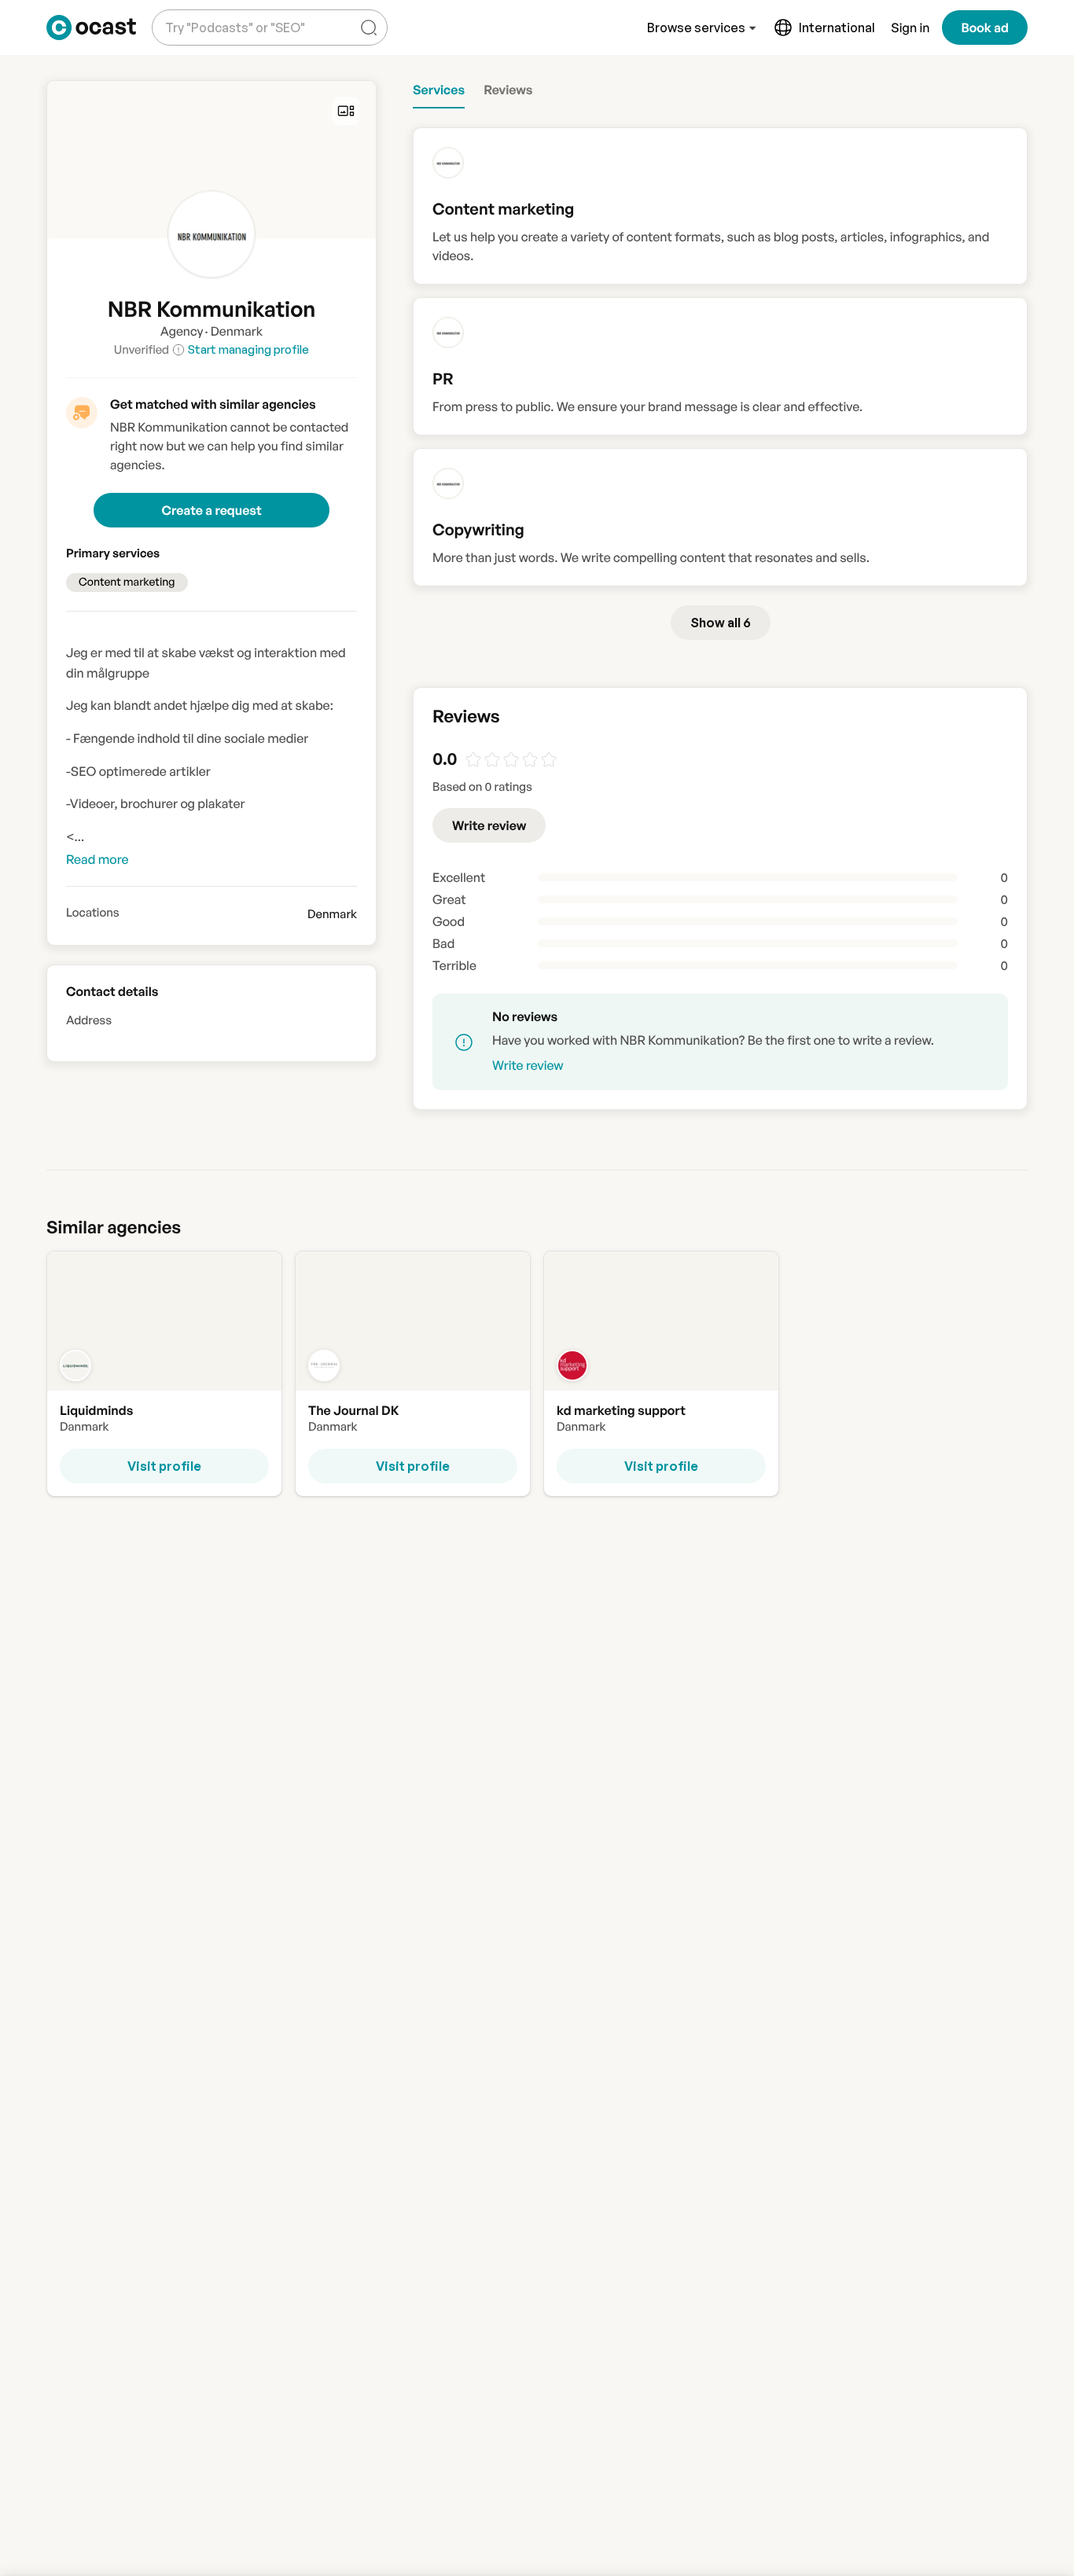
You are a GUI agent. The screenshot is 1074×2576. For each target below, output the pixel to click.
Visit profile (164, 1466)
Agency (182, 331)
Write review (489, 825)
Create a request (211, 510)
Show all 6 (721, 623)
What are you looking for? (232, 15)
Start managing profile (248, 349)
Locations (93, 913)
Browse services (696, 28)
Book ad (985, 28)
